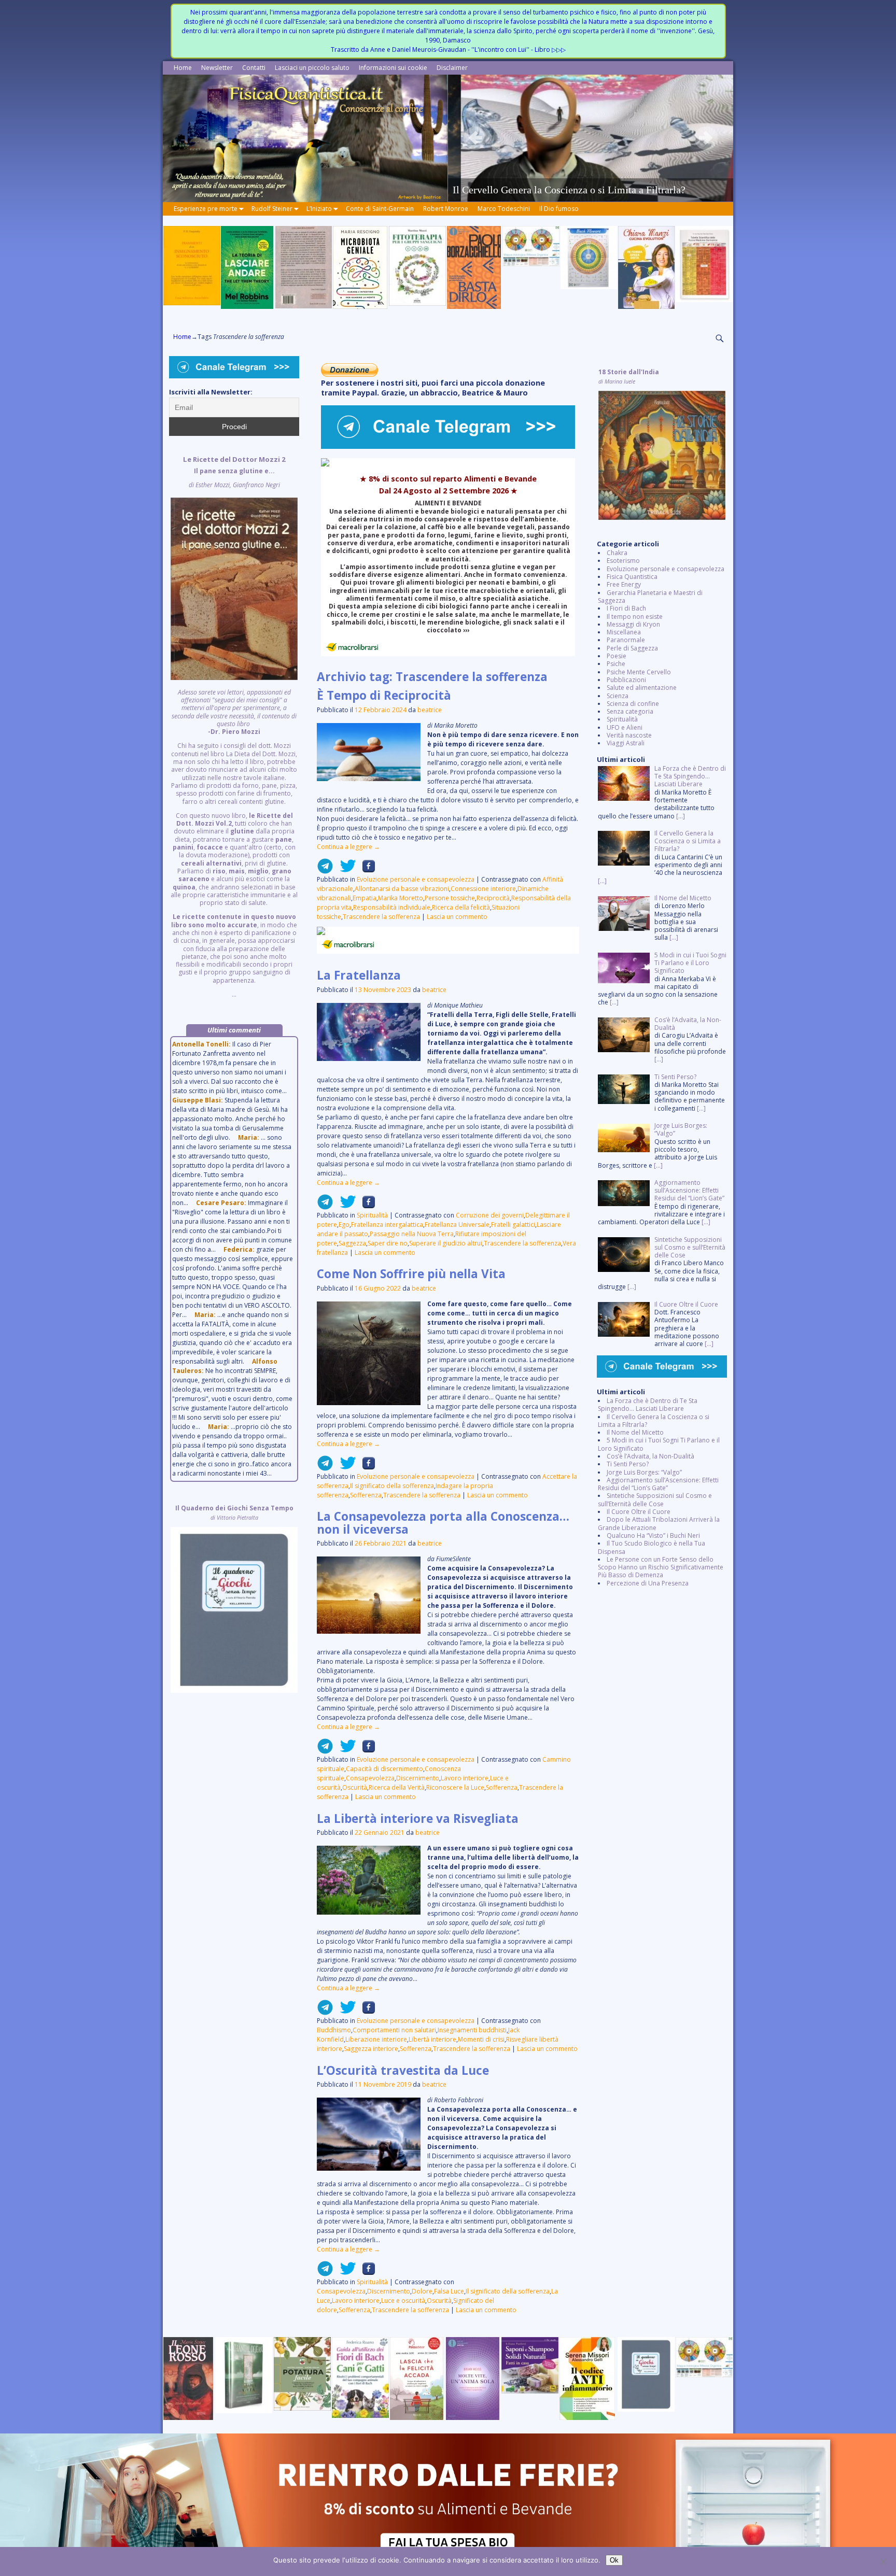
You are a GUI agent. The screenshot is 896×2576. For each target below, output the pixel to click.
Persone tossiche (450, 898)
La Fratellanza (359, 975)
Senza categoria (630, 711)
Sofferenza (366, 1495)
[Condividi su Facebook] (366, 870)
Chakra (617, 553)
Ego (344, 1225)
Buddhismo (334, 2030)
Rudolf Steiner (272, 209)
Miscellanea (624, 632)
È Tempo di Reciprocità (384, 695)
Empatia (365, 898)
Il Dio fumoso (559, 209)
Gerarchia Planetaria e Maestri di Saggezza (650, 597)
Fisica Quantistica (632, 577)
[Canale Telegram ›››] (448, 447)
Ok (614, 2560)
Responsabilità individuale (392, 907)
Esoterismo (623, 561)
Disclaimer (452, 68)
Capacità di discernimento (384, 1769)
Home (183, 68)
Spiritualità (372, 1215)
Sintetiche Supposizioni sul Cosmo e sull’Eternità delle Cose (655, 1499)
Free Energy (624, 584)
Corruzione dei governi (490, 1215)
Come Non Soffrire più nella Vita (411, 1274)
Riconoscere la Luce (455, 1787)
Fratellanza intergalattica (387, 1225)
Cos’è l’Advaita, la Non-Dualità (650, 1456)
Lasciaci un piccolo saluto (312, 68)
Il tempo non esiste (635, 617)
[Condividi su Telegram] (325, 870)
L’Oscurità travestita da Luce (403, 2070)
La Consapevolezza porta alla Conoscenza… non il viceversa (443, 1523)
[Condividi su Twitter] (345, 870)
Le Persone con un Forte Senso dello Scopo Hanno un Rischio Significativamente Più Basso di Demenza (661, 1567)
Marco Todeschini (504, 209)
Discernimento (418, 1778)
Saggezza (352, 1243)
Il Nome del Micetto (635, 1432)
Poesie (617, 656)
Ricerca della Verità (397, 1787)
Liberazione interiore (376, 2039)
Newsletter (217, 68)
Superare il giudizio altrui (446, 1243)
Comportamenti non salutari (394, 2030)
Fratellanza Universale (457, 1225)
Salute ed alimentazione (642, 688)
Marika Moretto (401, 898)
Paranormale (626, 640)
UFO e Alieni (625, 727)
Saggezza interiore (371, 2049)
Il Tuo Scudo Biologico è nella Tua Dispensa (652, 1547)
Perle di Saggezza (632, 648)
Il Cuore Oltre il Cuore (639, 1512)
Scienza (618, 696)
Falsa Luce (449, 2291)
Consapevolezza (370, 1778)
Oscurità (355, 1787)
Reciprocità (493, 898)
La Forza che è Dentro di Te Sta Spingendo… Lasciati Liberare (648, 1405)
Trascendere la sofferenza (381, 917)
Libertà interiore (432, 2039)
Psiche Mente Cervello (639, 672)
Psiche (616, 664)
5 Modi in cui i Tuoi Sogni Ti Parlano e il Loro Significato (659, 1444)
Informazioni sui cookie (393, 68)
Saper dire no (388, 1243)
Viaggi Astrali (626, 743)
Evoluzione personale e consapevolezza (416, 879)
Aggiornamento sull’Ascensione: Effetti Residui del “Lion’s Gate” (658, 1484)
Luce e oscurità (403, 2301)
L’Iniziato (319, 209)
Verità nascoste (629, 735)
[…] (681, 816)
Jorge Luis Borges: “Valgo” (644, 1472)
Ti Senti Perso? (628, 1464)
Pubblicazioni (626, 680)
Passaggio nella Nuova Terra (412, 1234)
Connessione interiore (483, 889)
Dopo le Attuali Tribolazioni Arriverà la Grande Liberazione (659, 1523)
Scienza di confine (633, 704)
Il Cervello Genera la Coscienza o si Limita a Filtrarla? (654, 1421)
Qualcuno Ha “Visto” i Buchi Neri (653, 1535)
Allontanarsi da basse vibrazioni (402, 889)
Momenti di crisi (481, 2039)
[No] (883, 2561)
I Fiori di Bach (626, 608)
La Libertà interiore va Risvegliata (418, 1818)
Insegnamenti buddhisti (472, 2030)
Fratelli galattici (513, 1225)
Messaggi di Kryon (633, 624)
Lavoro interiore (465, 1778)
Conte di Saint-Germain (380, 209)
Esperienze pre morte (206, 209)
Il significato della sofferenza (392, 1486)
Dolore (422, 2291)
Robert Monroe (446, 209)
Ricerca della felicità (461, 907)
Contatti (254, 68)
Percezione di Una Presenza (648, 1583)
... (234, 727)
